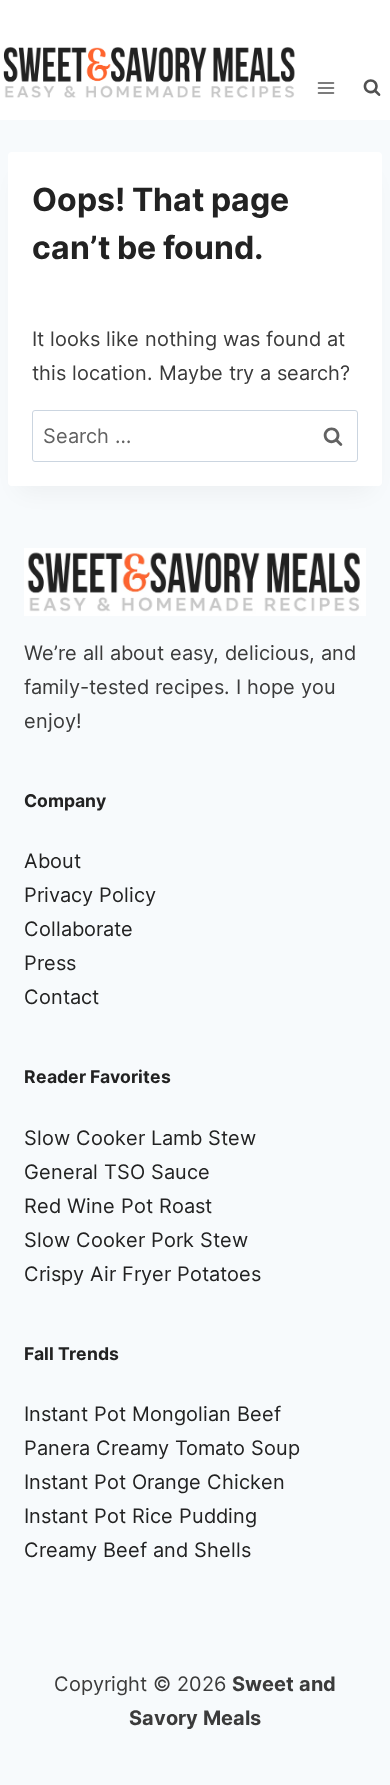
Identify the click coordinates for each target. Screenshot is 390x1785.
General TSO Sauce (117, 1172)
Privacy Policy (90, 895)
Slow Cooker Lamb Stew (140, 1138)
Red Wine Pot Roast (118, 1206)
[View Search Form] (372, 88)
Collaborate (78, 929)
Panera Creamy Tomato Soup (162, 1448)
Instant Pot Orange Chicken (154, 1482)
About (52, 861)
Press (50, 963)
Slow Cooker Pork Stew (136, 1240)
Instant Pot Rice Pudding (140, 1516)
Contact (61, 997)
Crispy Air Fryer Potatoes (142, 1274)
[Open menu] (325, 87)
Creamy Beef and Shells (137, 1550)
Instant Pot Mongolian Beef (152, 1414)
